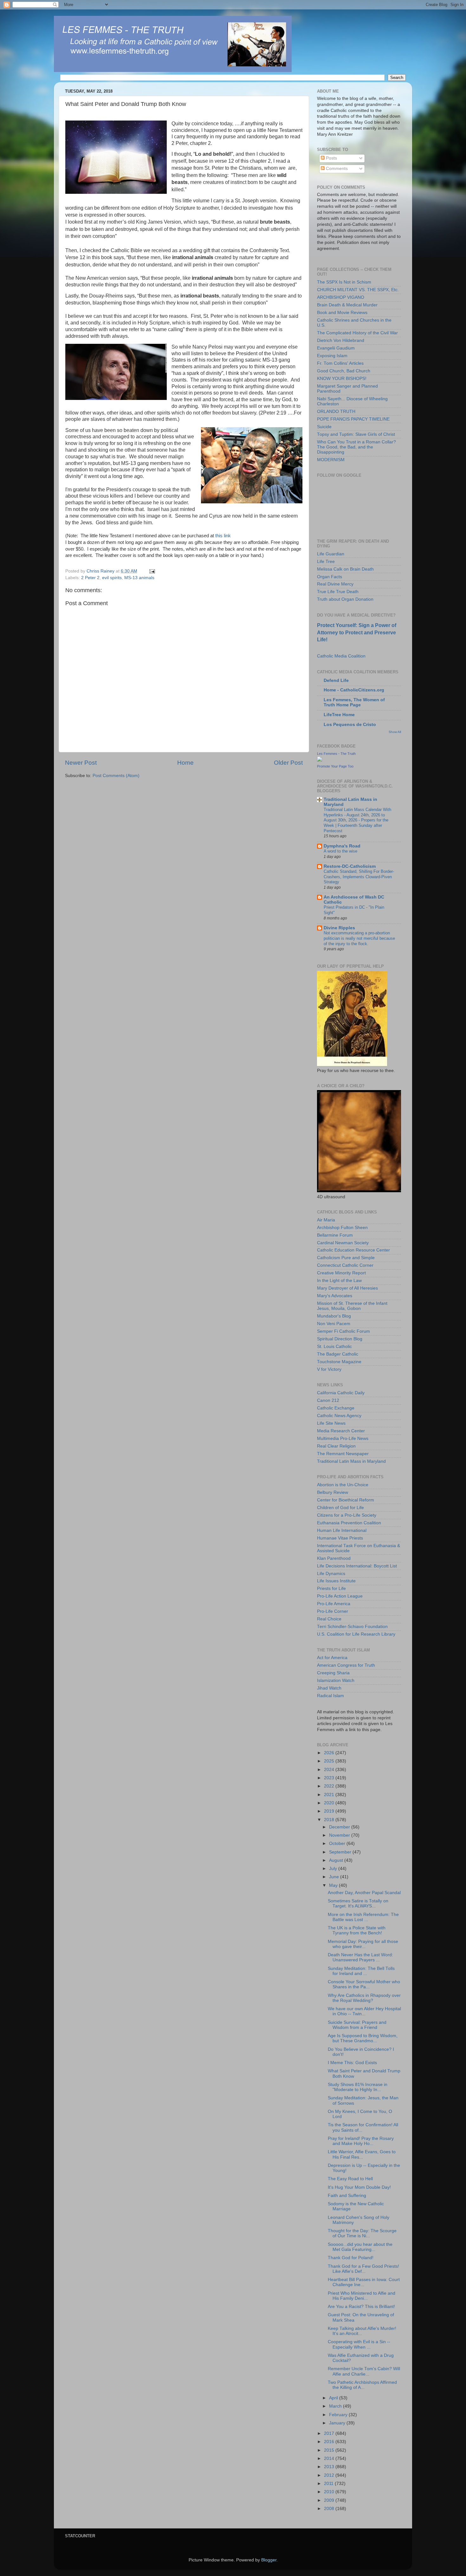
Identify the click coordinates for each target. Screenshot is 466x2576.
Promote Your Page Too (335, 766)
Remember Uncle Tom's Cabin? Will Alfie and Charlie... (364, 2371)
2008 (330, 2509)
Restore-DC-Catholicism (350, 866)
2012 (330, 2475)
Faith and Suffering (347, 2196)
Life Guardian (331, 554)
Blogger (269, 2560)
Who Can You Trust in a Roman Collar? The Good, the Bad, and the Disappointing (356, 447)
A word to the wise (340, 851)
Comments (336, 169)
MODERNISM (331, 460)
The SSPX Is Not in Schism (344, 282)
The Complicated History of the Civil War (357, 333)
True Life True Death (338, 592)
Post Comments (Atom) (116, 776)
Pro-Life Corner (333, 1611)
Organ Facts (330, 577)
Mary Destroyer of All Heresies (347, 1288)
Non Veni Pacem (334, 1324)
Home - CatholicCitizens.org (354, 690)
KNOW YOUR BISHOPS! (342, 379)
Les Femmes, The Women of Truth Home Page (354, 702)
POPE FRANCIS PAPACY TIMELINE (353, 419)
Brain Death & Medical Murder (347, 305)
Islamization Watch (336, 1680)
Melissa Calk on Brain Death (345, 569)
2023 (330, 1778)
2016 (330, 2442)
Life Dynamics (331, 1574)
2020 (330, 1803)
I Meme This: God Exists (352, 2063)
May (334, 1885)
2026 (330, 1753)
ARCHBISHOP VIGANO (341, 297)
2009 (330, 2500)
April (334, 2398)
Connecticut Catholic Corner (345, 1265)
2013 (330, 2467)
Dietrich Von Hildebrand (341, 340)
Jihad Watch (329, 1688)
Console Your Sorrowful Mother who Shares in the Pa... (364, 1984)
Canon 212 (328, 1400)
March (336, 2406)
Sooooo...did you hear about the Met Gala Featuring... (360, 2247)
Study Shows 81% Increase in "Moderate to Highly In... (358, 2087)
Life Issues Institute (336, 1581)
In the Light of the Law (339, 1281)
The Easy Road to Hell (350, 2179)
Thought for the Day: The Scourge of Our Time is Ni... (362, 2233)
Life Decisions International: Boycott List (357, 1566)
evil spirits (112, 578)
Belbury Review (333, 1492)
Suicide (324, 427)
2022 (330, 1786)
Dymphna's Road (342, 846)
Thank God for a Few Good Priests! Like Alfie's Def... (363, 2269)
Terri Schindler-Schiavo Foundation (352, 1627)
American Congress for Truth (346, 1665)
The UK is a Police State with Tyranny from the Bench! (357, 1930)
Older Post (288, 763)
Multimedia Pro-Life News (343, 1438)
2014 (330, 2458)
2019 (330, 1811)
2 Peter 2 (90, 578)
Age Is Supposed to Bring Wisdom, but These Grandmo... (363, 2038)
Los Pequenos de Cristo (350, 725)
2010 (330, 2492)
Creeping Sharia (333, 1673)
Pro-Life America (334, 1604)
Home (185, 763)
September (341, 1852)
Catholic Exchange (336, 1408)
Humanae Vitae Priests (340, 1538)
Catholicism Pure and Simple (346, 1258)
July (334, 1869)
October (338, 1844)
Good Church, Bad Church (344, 371)
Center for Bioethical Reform (346, 1500)
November (340, 1835)
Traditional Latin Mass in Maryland (351, 1461)
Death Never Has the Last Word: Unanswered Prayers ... (360, 1957)
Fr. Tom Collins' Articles (340, 363)
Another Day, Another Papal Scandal (364, 1893)
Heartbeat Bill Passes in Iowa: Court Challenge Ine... (364, 2282)
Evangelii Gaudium (336, 348)
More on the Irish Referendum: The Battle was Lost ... (363, 1917)
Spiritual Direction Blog (340, 1339)
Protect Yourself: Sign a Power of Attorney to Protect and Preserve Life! (357, 632)
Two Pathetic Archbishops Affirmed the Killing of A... (362, 2385)
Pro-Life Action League (340, 1596)
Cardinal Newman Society (343, 1243)
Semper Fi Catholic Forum (343, 1331)
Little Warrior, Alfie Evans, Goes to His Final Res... (362, 2154)
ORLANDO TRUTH (336, 412)
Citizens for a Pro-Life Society (347, 1515)
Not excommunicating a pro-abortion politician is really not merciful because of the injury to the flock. (359, 938)
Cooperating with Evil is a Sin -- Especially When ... (359, 2344)
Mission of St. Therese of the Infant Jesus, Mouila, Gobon (352, 1306)
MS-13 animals (139, 578)
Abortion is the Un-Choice (343, 1485)
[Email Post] (152, 571)
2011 (329, 2484)
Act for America (332, 1658)
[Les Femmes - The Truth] (320, 760)
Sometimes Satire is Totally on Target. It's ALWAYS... (358, 1903)
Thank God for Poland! (351, 2258)
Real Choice (329, 1619)
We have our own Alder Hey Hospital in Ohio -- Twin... (364, 2011)
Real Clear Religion (336, 1446)
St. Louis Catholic (334, 1347)
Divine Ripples (339, 928)
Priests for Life (331, 1589)
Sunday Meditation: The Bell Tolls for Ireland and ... (361, 1971)
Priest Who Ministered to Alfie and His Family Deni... (362, 2296)
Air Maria (326, 1220)
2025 (330, 1761)
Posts (331, 158)
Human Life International (342, 1530)
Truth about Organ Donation (345, 599)
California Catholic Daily (341, 1393)
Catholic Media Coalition (341, 656)
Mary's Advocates (335, 1296)
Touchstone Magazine (339, 1362)
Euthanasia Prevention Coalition (349, 1523)
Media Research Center (341, 1431)
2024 (330, 1770)
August (337, 1860)
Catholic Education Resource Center (353, 1250)
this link (223, 536)
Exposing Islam (332, 356)
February (339, 2415)
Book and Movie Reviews (342, 313)
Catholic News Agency (339, 1416)
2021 (330, 1795)
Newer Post (81, 763)
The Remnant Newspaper (343, 1454)
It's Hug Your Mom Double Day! (359, 2187)
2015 (330, 2450)
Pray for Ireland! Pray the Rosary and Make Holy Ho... (361, 2141)
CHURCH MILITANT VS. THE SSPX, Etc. (358, 290)
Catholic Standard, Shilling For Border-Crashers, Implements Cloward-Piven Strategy (359, 877)
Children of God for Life (340, 1508)
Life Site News (331, 1423)
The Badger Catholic (338, 1354)
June (335, 1877)
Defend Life (336, 680)
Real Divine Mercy (335, 584)
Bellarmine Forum (335, 1235)
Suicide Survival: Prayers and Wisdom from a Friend (357, 2025)
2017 (330, 2433)
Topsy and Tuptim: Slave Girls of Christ (356, 434)
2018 (330, 1820)
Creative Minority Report (341, 1273)
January (338, 2423)
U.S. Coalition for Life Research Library (356, 1634)
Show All (395, 732)
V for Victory (329, 1369)
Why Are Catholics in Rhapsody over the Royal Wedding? (364, 1998)
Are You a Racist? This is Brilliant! (361, 2307)
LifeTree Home (339, 715)
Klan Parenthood (334, 1558)
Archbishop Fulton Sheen (342, 1228)
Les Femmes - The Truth (336, 754)
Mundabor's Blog (334, 1316)
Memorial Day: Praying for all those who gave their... (363, 1944)
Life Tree (326, 562)
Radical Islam (330, 1696)
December (340, 1827)
